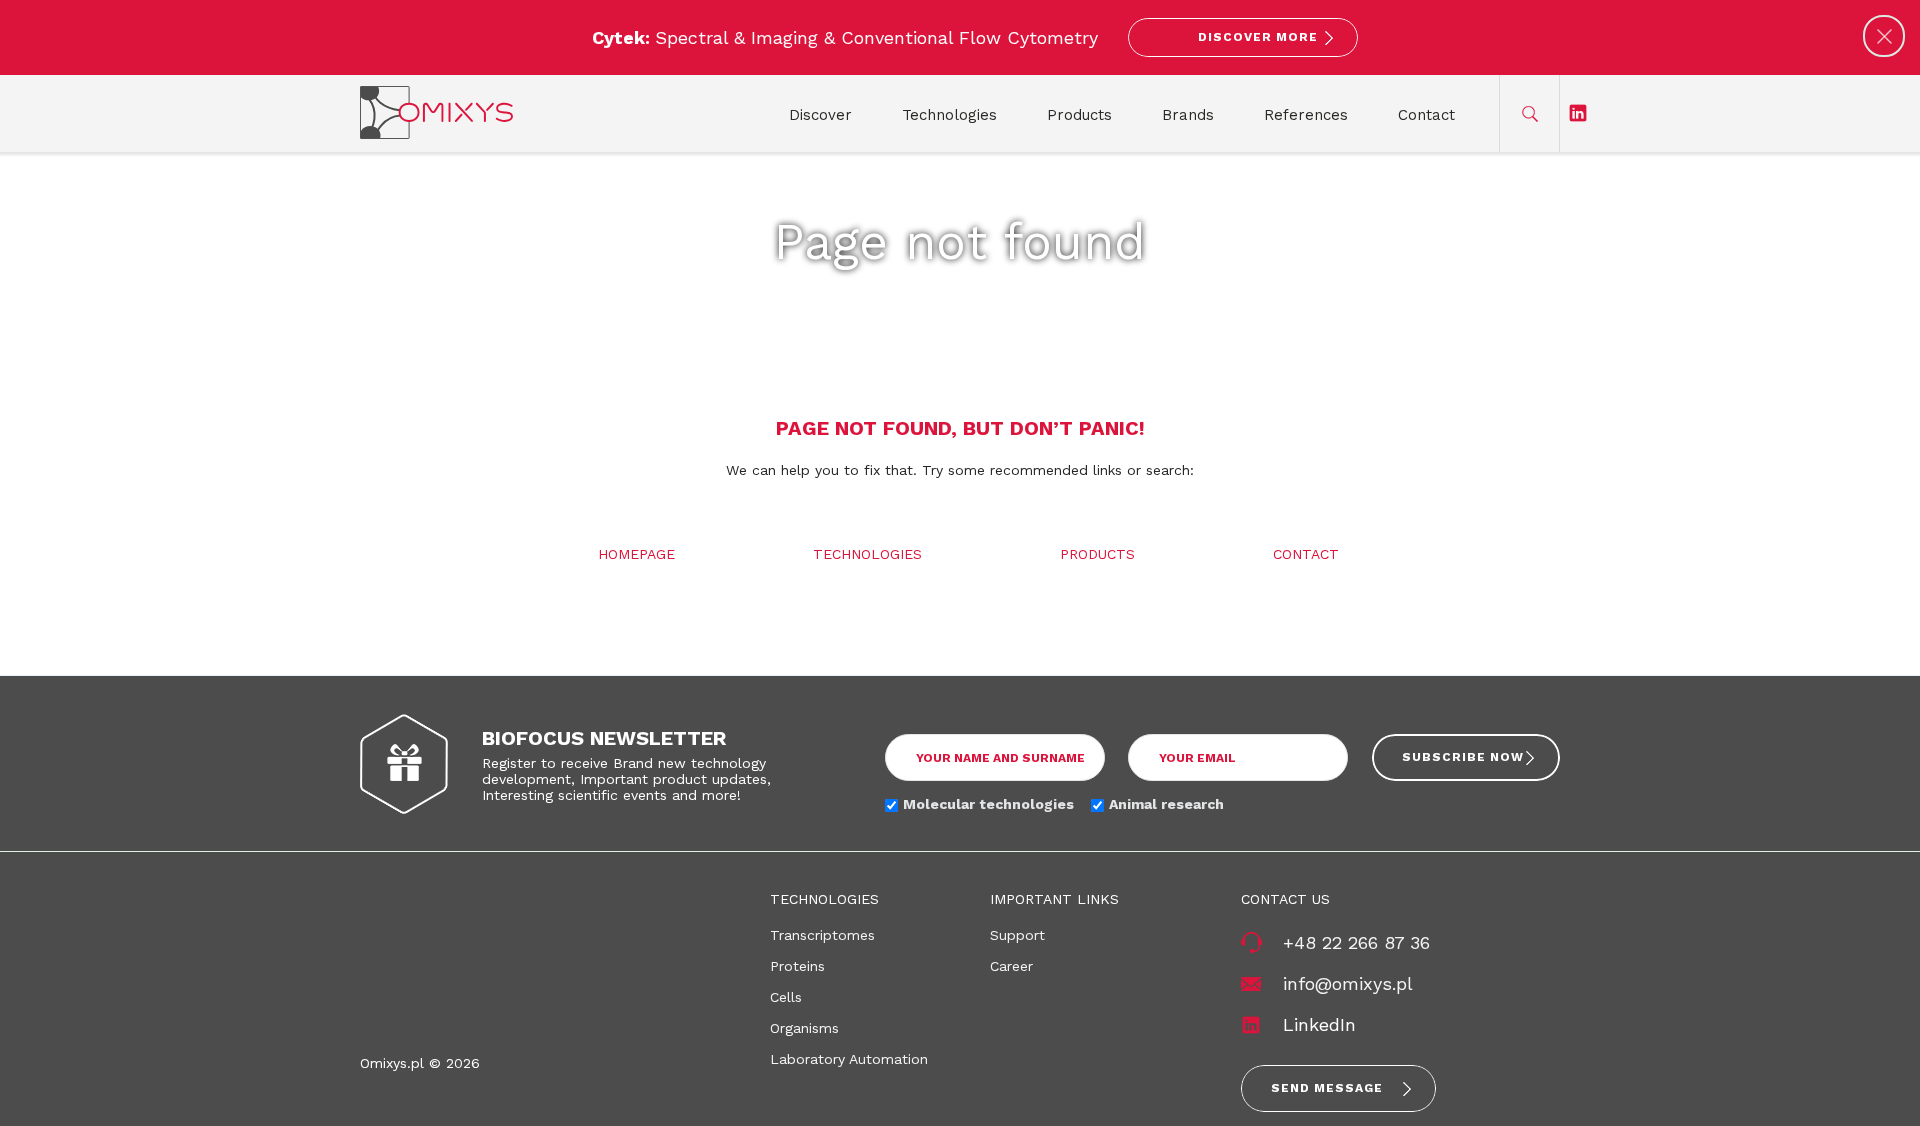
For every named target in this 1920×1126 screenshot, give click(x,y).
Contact (1426, 115)
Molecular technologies (988, 804)
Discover (820, 115)
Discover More (1258, 37)
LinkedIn (1319, 1024)
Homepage (636, 554)
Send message (1327, 1088)
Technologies (949, 115)
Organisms (804, 1028)
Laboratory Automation (849, 1059)
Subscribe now (1463, 757)
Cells (786, 997)
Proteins (797, 966)
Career (1011, 966)
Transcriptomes (822, 935)
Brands (1188, 115)
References (1306, 115)
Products (1079, 115)
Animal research (1166, 804)
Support (1017, 935)
